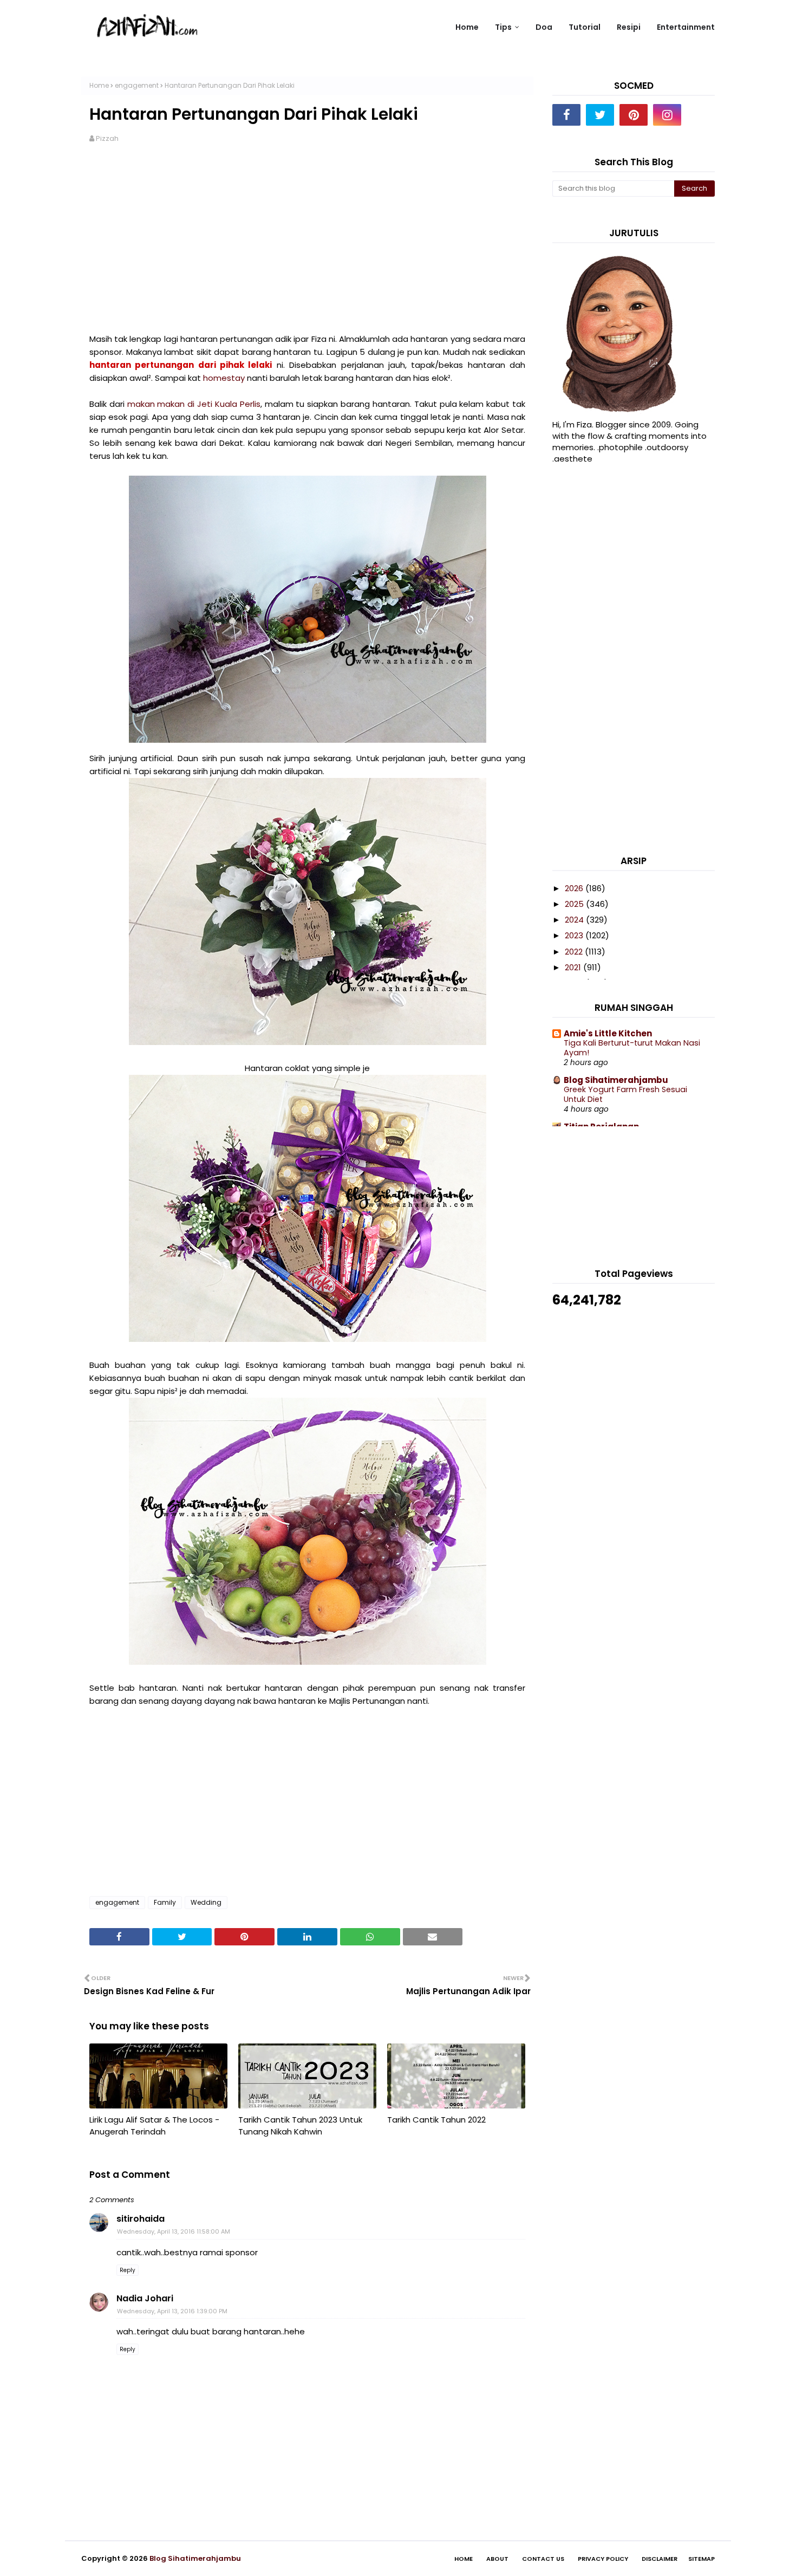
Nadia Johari (145, 2298)
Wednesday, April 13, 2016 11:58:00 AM (174, 2231)
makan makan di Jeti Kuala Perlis (194, 404)
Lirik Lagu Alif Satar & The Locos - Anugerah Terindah (154, 2126)
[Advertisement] (307, 238)
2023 (575, 935)
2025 (575, 904)
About (497, 2559)
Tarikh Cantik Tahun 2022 (436, 2120)
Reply (128, 2270)
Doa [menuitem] (544, 27)
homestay (224, 378)
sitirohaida (141, 2219)
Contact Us (543, 2559)
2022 (575, 952)
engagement (137, 85)
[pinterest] (634, 115)
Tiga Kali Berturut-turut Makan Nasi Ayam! (632, 1048)
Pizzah (107, 138)
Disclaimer (660, 2559)
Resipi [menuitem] (629, 27)
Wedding (206, 1902)
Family (165, 1902)
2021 (574, 967)
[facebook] (566, 115)
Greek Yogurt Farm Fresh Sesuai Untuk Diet (625, 1095)
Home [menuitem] (467, 27)
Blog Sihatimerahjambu (616, 1080)
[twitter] (600, 115)
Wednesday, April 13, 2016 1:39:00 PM (172, 2311)
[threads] (701, 115)
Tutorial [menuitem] (585, 27)
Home (99, 85)
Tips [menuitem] (503, 27)
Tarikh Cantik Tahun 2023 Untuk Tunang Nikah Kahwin (300, 2126)
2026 (575, 888)
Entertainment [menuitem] (686, 27)
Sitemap (702, 2559)
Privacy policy (603, 2559)
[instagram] (667, 115)
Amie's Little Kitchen (608, 1033)
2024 (575, 920)
